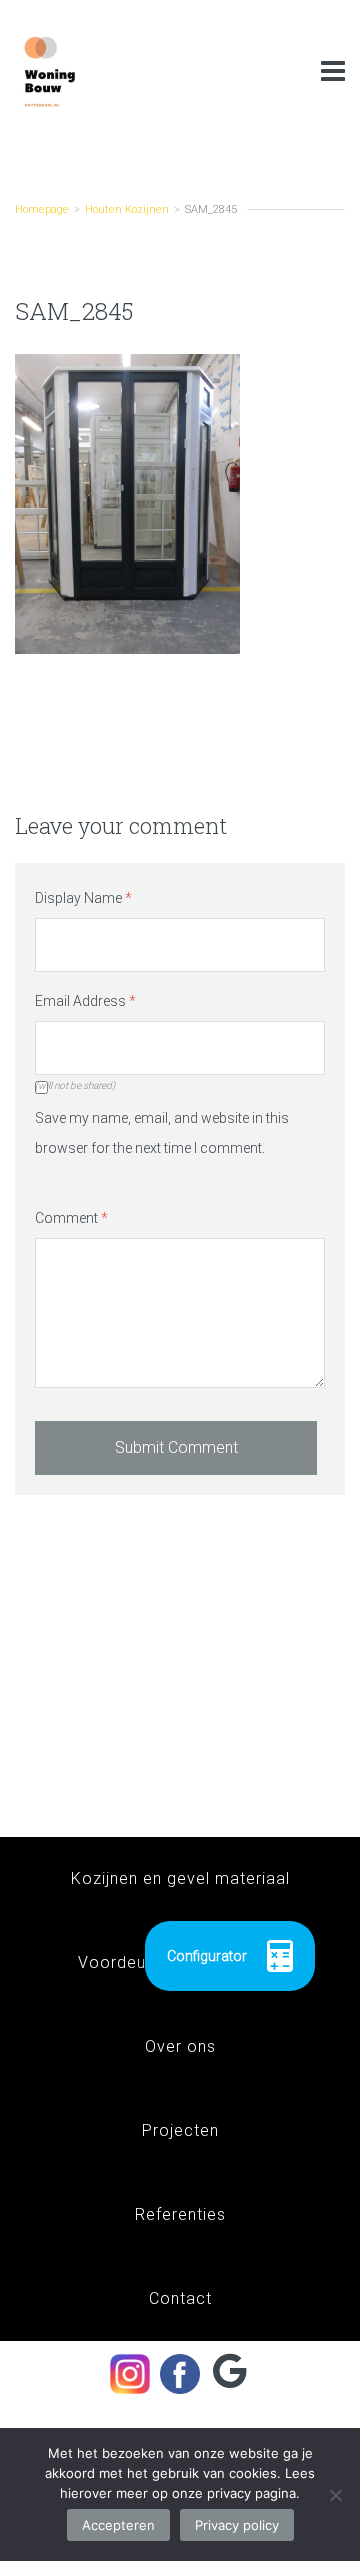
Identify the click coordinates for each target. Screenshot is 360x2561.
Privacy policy (237, 2525)
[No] (335, 2495)
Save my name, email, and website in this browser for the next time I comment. (162, 1133)
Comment (71, 1218)
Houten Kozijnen (127, 209)
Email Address (85, 1001)
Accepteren (118, 2525)
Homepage (42, 209)
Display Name (83, 898)
